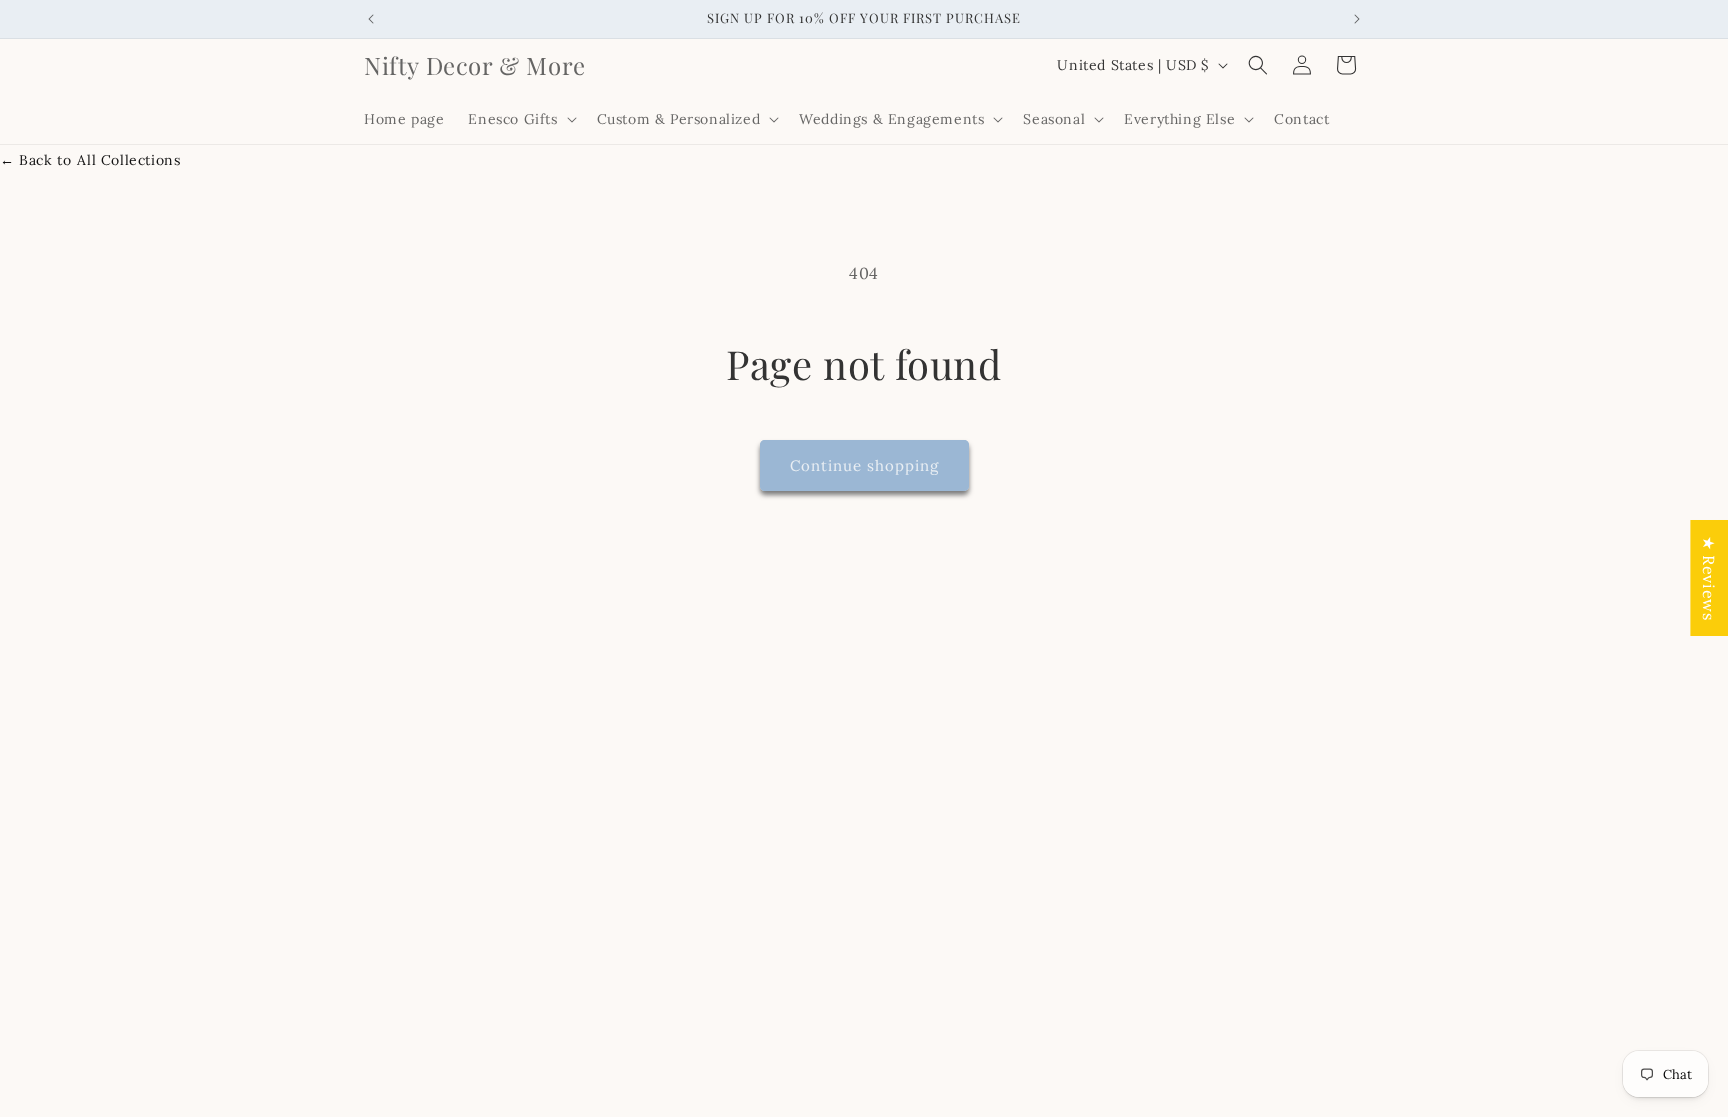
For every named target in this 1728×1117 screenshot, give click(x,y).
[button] (520, 119)
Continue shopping (864, 465)
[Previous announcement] (371, 19)
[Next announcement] (1357, 19)
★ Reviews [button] (1709, 577)
